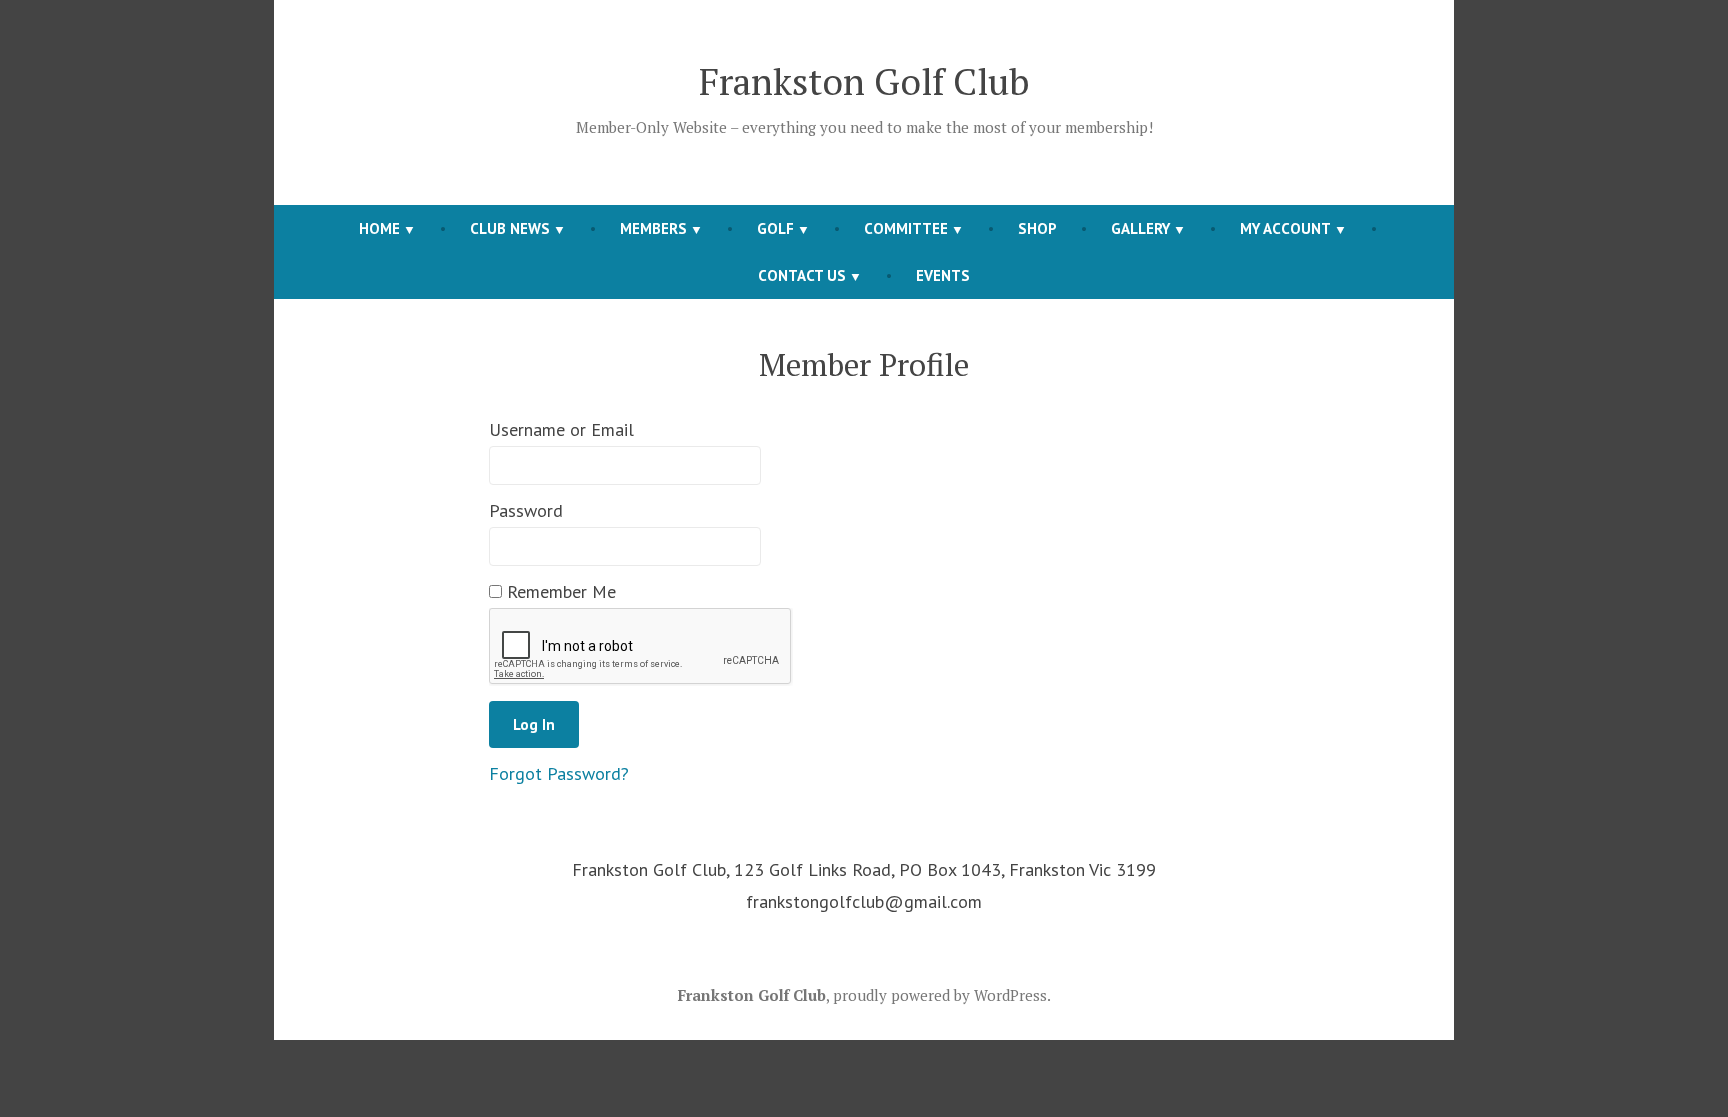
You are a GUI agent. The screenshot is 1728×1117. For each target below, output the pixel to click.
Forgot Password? (559, 773)
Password (526, 510)
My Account (1285, 228)
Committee (906, 228)
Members (653, 228)
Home (379, 228)
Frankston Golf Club (864, 81)
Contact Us (802, 275)
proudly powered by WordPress (940, 995)
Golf (775, 228)
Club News (510, 228)
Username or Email (561, 429)
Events (943, 275)
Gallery (1140, 228)
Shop (1037, 228)
